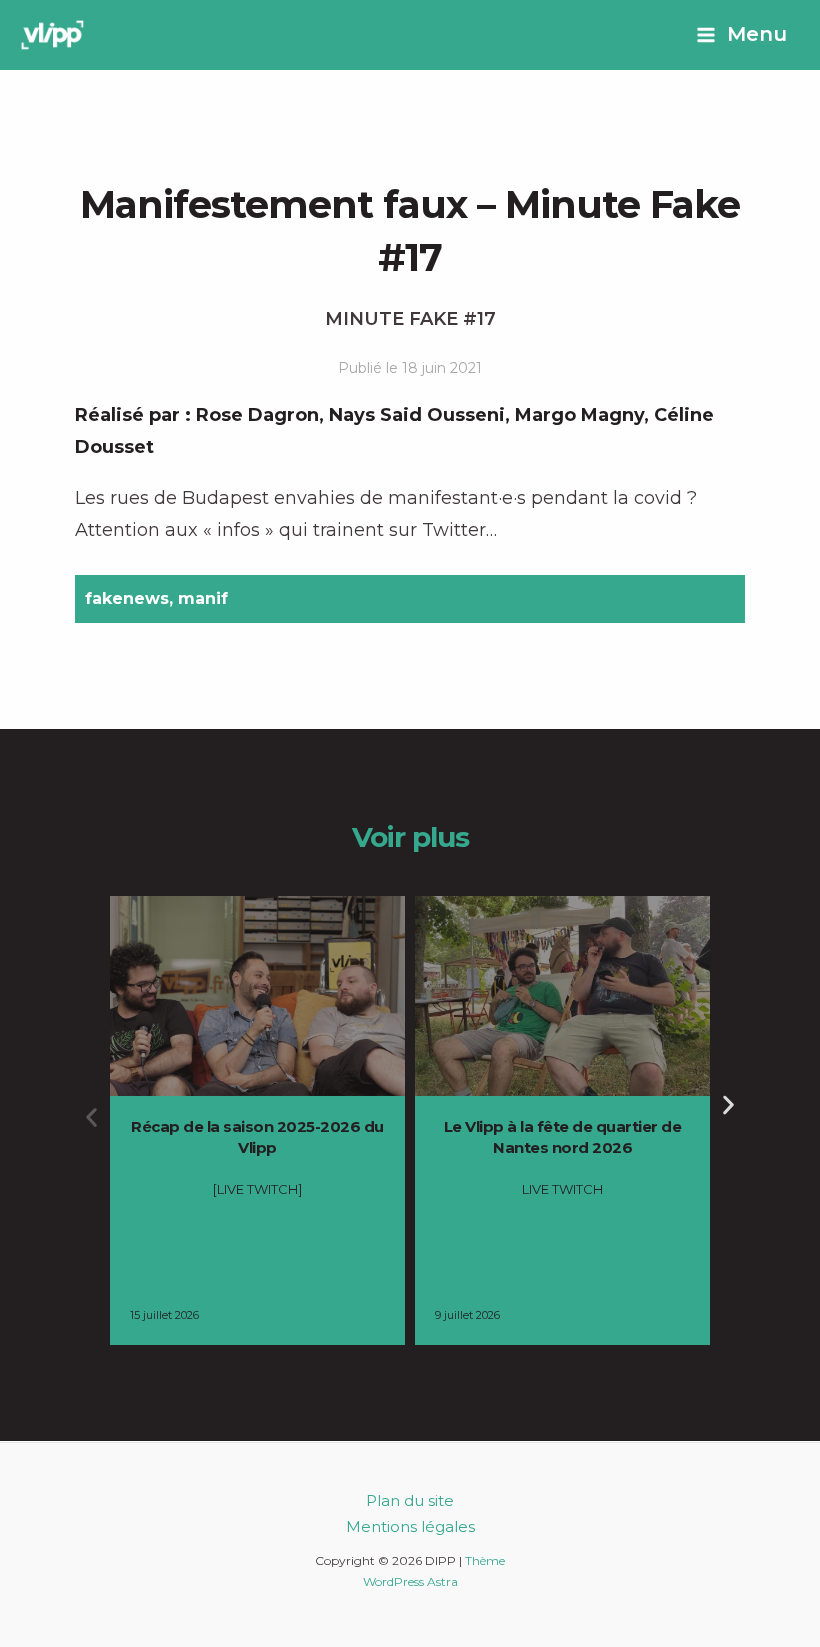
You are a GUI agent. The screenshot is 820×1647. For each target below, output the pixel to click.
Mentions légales (410, 1526)
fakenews (127, 598)
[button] (91, 1117)
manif (203, 598)
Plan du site (410, 1500)
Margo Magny (579, 415)
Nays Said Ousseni (417, 415)
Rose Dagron (257, 415)
